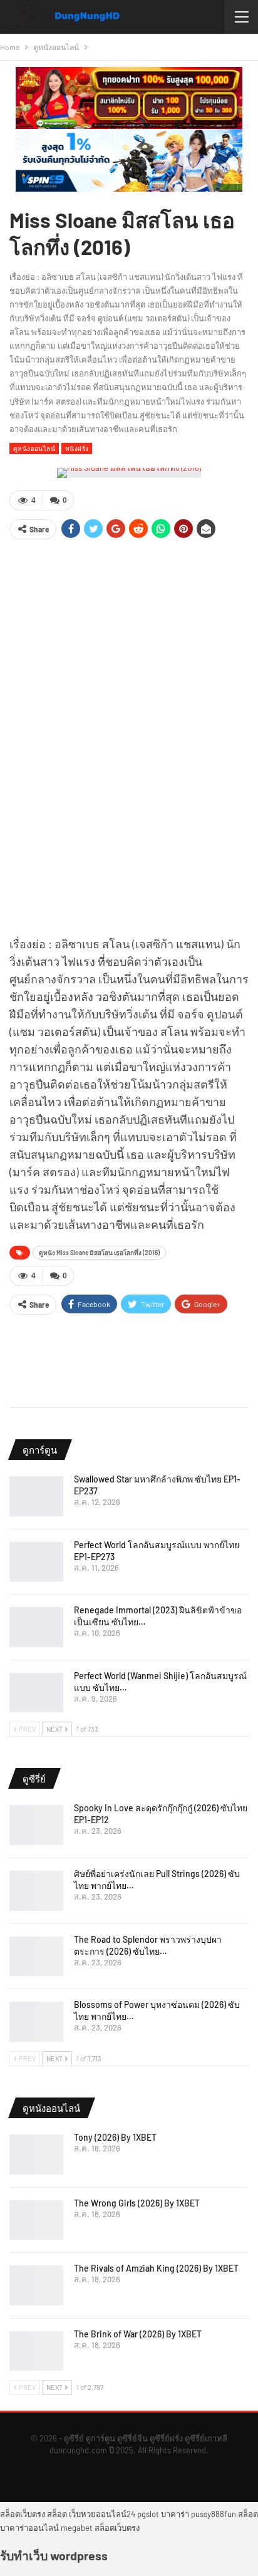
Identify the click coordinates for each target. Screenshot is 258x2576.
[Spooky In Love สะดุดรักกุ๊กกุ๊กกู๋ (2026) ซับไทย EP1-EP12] (36, 1825)
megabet (77, 2528)
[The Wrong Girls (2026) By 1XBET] (36, 2220)
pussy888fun (214, 2514)
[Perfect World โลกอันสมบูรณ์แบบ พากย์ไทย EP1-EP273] (36, 1562)
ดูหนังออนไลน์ (34, 448)
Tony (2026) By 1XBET (115, 2137)
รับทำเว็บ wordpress (54, 2555)
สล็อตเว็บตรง (23, 2514)
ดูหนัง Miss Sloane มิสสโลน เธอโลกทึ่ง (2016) (99, 1253)
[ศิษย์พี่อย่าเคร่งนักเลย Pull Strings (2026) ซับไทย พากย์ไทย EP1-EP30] (36, 1891)
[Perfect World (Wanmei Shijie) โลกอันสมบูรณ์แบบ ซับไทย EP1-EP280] (36, 1693)
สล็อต (57, 2514)
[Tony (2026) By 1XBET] (36, 2154)
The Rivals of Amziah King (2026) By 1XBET (156, 2268)
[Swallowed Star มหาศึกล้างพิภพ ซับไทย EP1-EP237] (36, 1496)
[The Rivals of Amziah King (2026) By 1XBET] (36, 2285)
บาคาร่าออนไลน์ (29, 2528)
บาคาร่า (175, 2514)
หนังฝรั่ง (77, 448)
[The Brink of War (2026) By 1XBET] (36, 2351)
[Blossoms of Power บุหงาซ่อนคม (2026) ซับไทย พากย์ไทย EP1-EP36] (36, 2022)
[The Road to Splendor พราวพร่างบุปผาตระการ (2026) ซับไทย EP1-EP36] (36, 1957)
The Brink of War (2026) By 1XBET (138, 2334)
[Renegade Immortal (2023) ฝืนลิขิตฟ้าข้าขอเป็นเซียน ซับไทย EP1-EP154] (36, 1627)
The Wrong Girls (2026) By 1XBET (137, 2203)
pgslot (148, 2514)
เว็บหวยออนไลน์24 (102, 2514)
